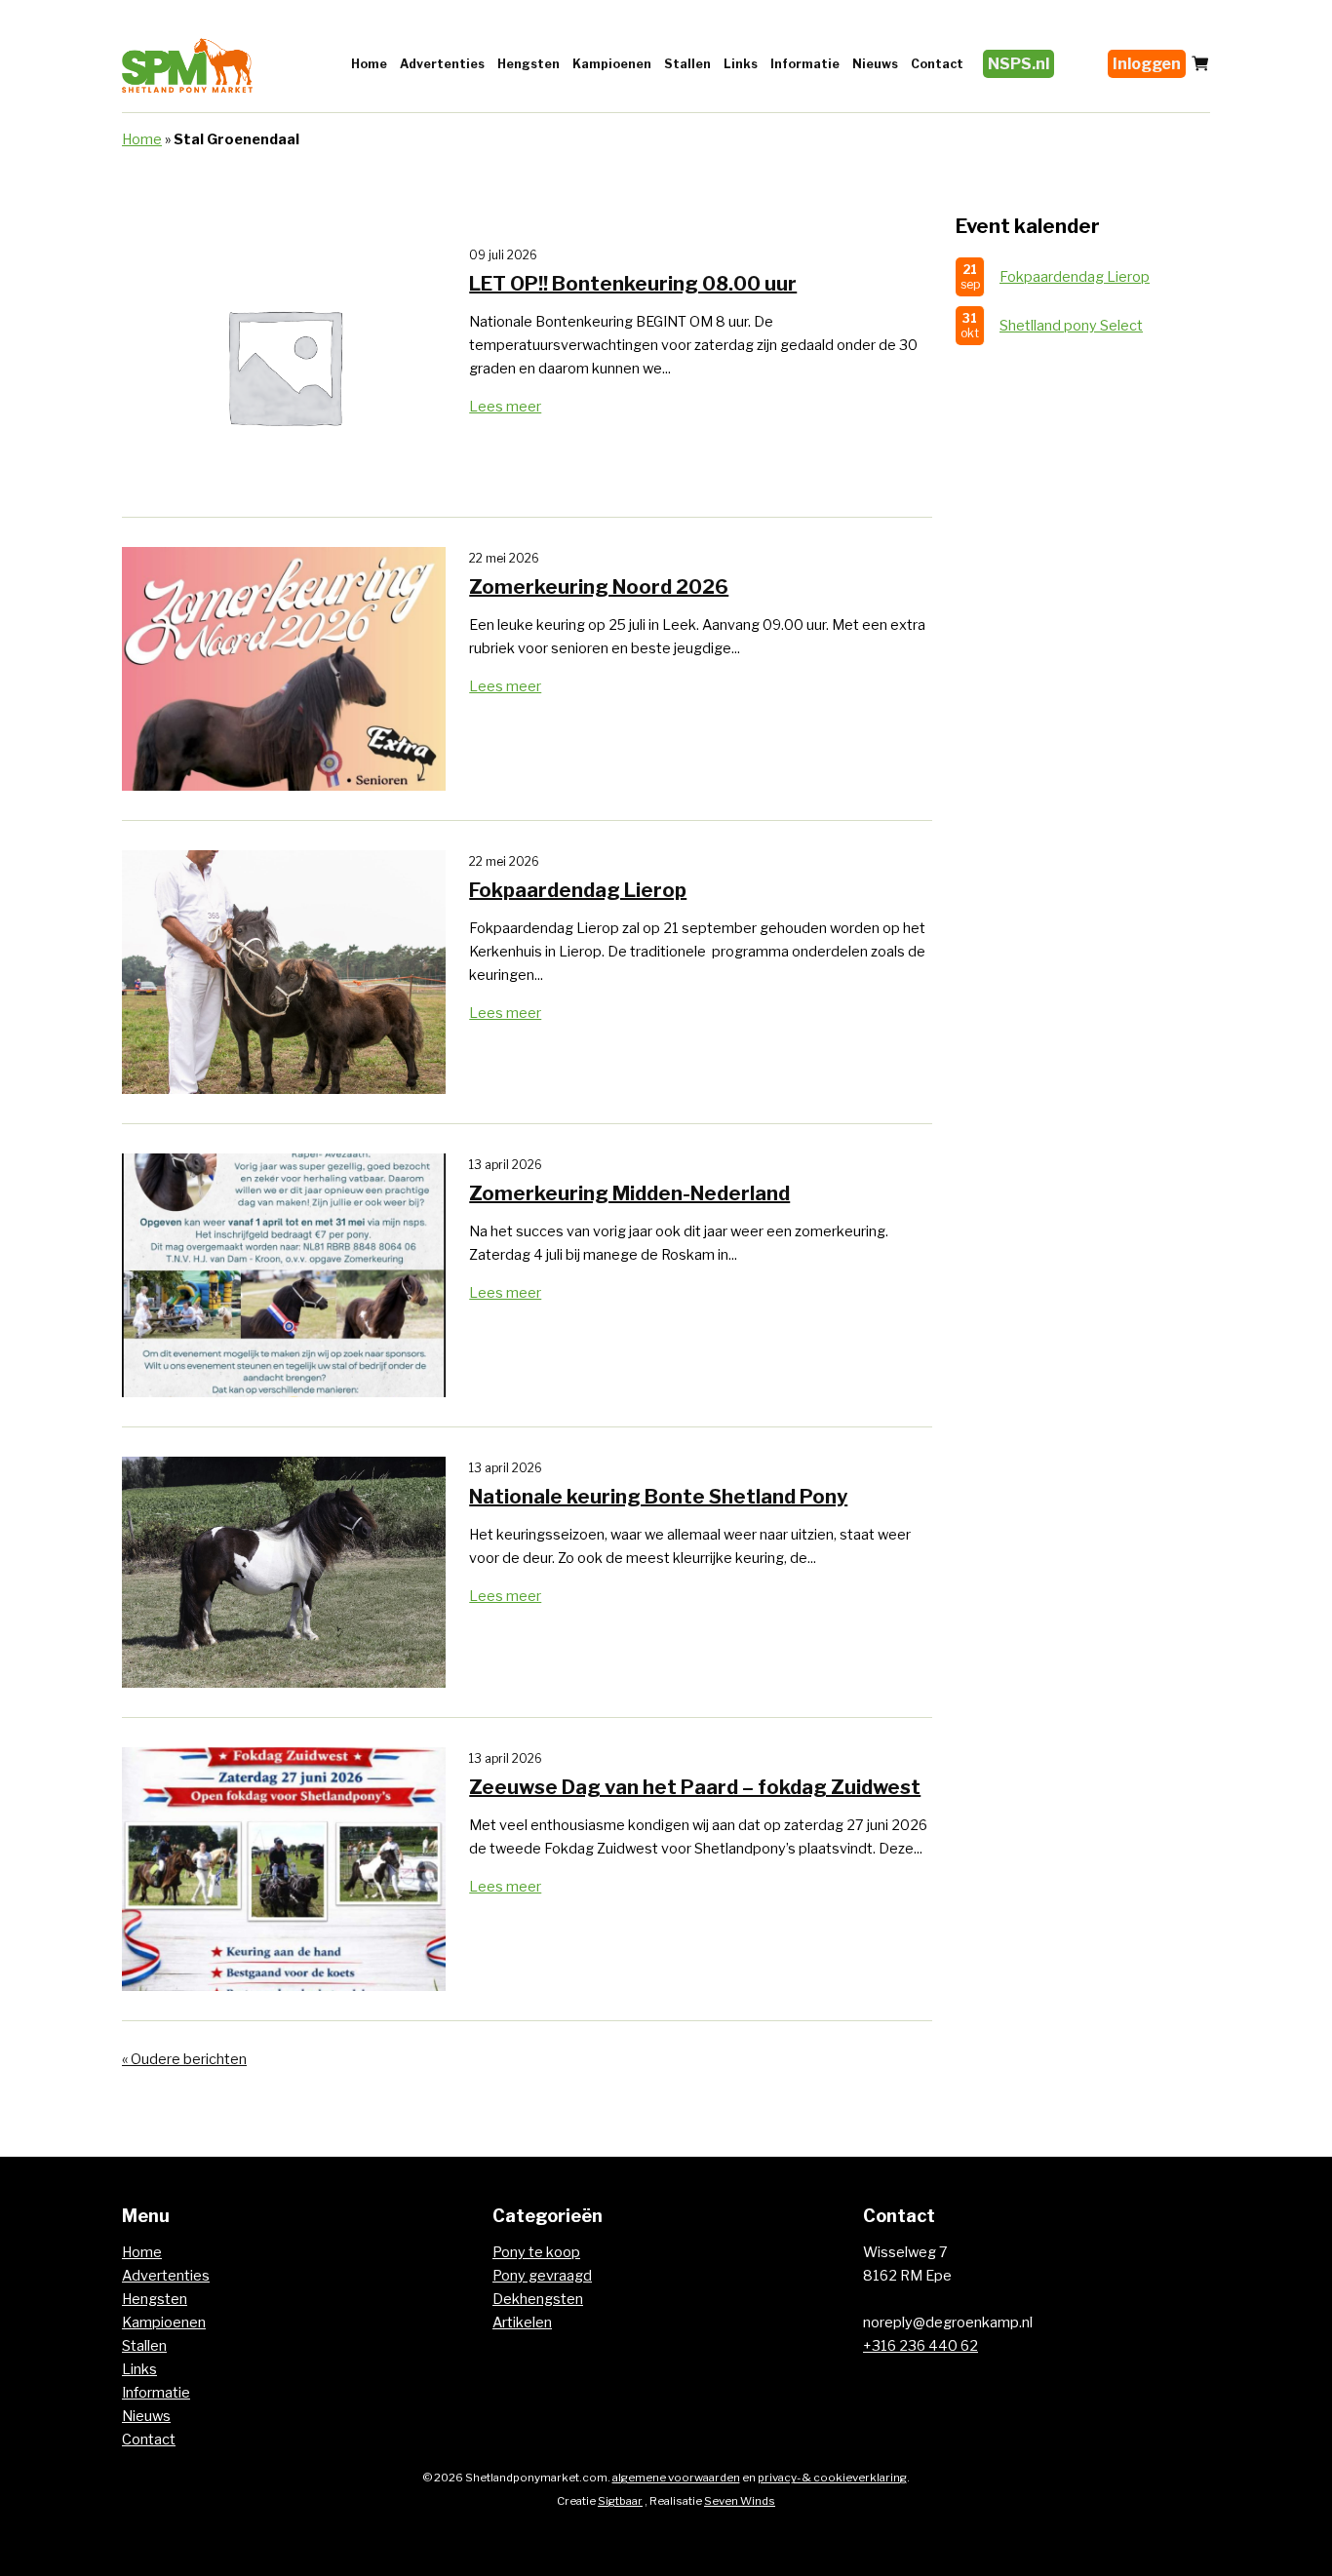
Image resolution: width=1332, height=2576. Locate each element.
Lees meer (505, 407)
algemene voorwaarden (676, 2478)
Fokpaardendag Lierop (1075, 277)
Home (369, 64)
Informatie (805, 64)
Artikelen (522, 2322)
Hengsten (529, 64)
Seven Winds (740, 2501)
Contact (937, 64)
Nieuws (875, 64)
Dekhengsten (538, 2299)
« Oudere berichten (184, 2059)
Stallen (687, 64)
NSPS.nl (1019, 64)
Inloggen (1147, 64)
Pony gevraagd (542, 2276)
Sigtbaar (620, 2501)
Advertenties (442, 64)
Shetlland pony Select (1071, 326)
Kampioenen (612, 64)
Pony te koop (536, 2252)
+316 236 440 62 (921, 2346)
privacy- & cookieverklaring (832, 2478)
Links (741, 64)
